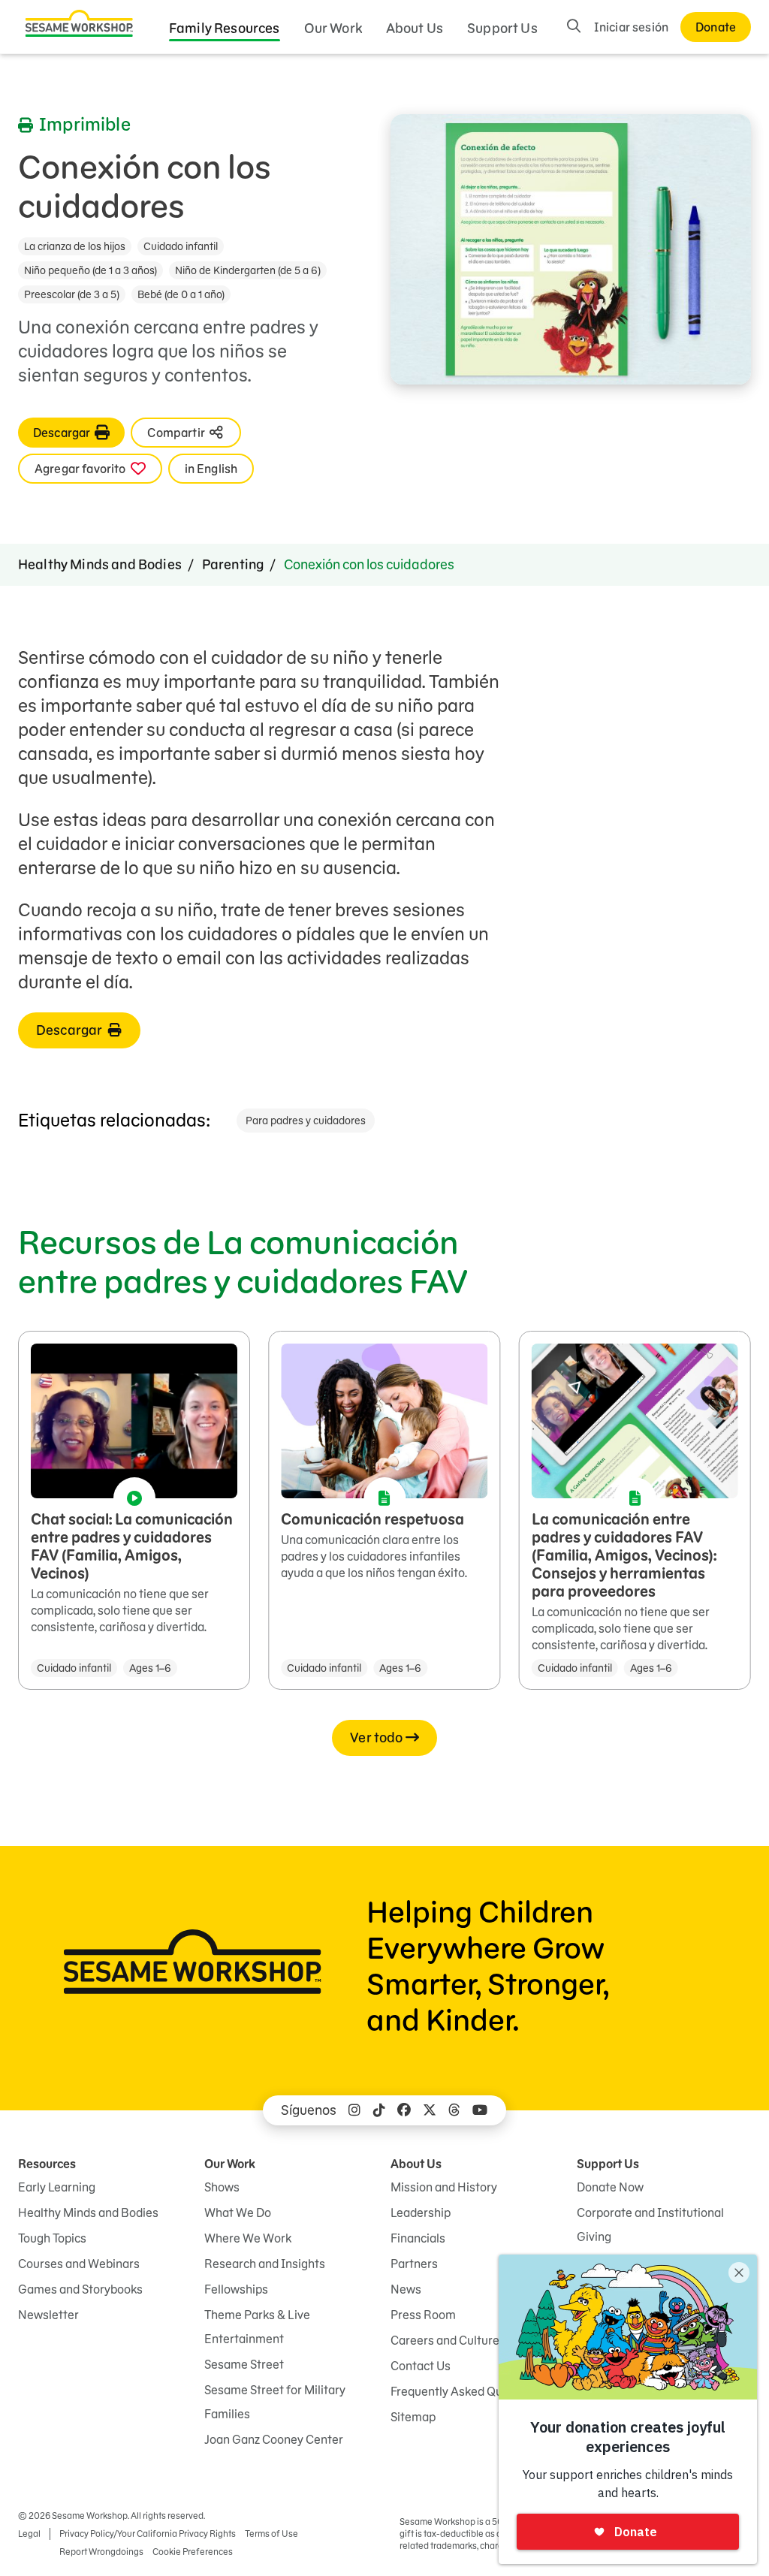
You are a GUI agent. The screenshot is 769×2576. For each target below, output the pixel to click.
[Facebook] (404, 2110)
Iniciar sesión (631, 27)
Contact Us (421, 2366)
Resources (47, 2164)
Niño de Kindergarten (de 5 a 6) (248, 270)
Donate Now (610, 2187)
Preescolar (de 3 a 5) (72, 294)
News (406, 2289)
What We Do (238, 2213)
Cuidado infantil (181, 246)
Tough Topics (52, 2238)
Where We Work (248, 2238)
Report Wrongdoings (101, 2552)
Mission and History (444, 2187)
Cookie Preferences (193, 2552)
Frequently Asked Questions (466, 2391)
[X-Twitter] (430, 2110)
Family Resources (225, 28)
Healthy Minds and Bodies (100, 564)
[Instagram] (354, 2110)
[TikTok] (379, 2110)
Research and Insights (265, 2264)
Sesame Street (244, 2364)
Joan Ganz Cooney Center (274, 2439)
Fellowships (236, 2289)
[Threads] (454, 2110)
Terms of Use (271, 2534)
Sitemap (413, 2417)
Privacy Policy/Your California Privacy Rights (148, 2534)
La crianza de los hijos (75, 246)
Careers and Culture (445, 2340)
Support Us (502, 28)
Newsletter (48, 2315)
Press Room (423, 2315)
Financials (418, 2238)
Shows (222, 2187)
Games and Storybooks (80, 2289)
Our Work (333, 28)
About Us (415, 28)
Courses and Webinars (79, 2264)
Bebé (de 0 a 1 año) (181, 294)
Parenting (233, 564)
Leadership (421, 2213)
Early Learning (57, 2187)
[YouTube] (480, 2110)
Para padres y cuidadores (306, 1121)
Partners (414, 2264)
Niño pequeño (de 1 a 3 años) (90, 270)
